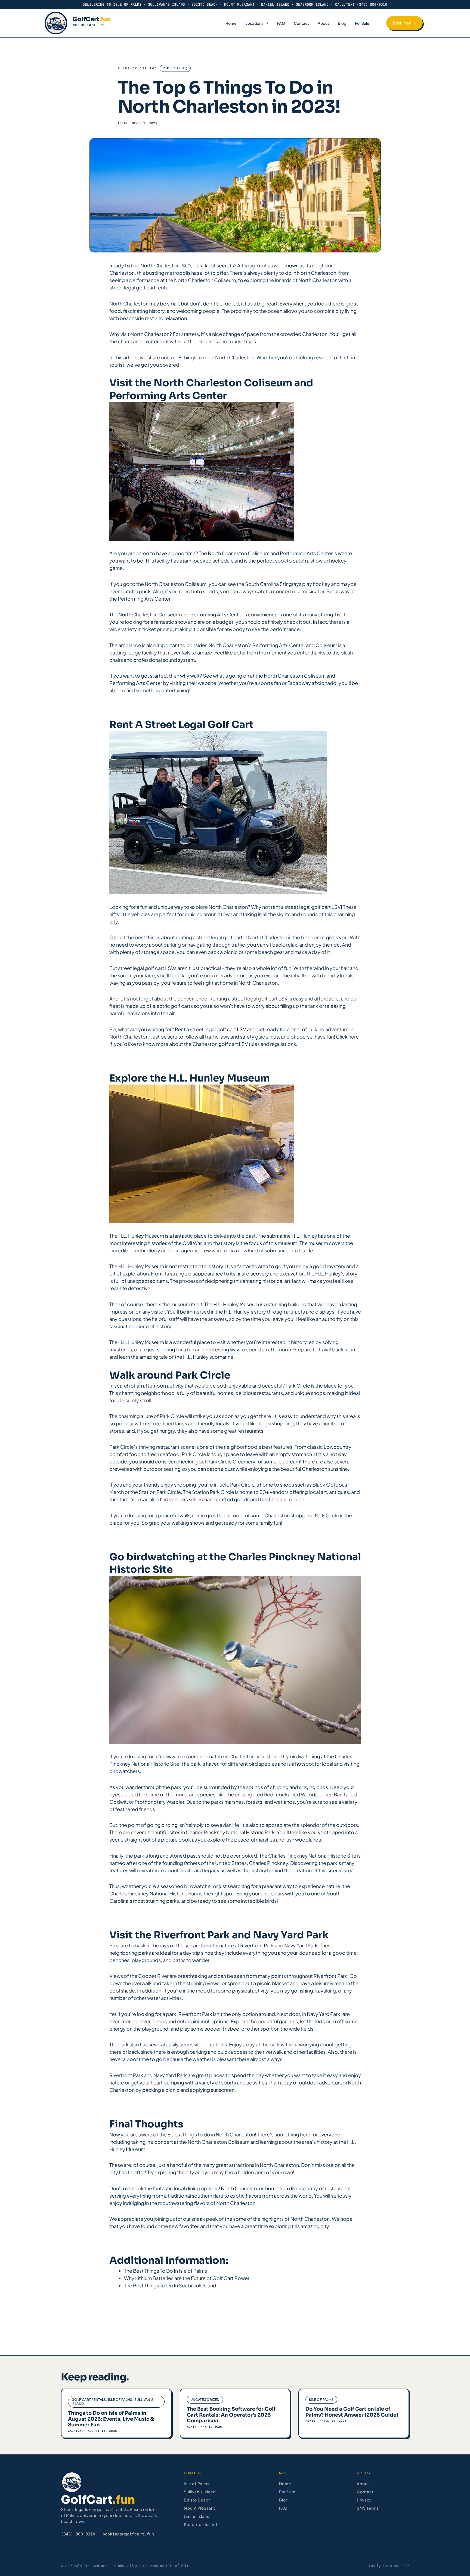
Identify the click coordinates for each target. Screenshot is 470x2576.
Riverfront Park (257, 1945)
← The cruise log (137, 68)
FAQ (281, 23)
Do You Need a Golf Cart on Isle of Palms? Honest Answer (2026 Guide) (352, 2412)
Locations (254, 23)
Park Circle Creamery (231, 1461)
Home (231, 23)
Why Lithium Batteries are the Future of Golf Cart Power (187, 2278)
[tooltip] (118, 1802)
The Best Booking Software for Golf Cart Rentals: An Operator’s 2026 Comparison (231, 2415)
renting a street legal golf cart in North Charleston (231, 937)
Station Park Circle (160, 1492)
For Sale (362, 23)
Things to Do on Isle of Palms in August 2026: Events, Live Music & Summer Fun (111, 2419)
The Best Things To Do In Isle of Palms (166, 2271)
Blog (342, 23)
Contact (301, 23)
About (323, 23)
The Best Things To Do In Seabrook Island (170, 2285)
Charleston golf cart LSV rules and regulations (244, 1044)
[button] (118, 1802)
